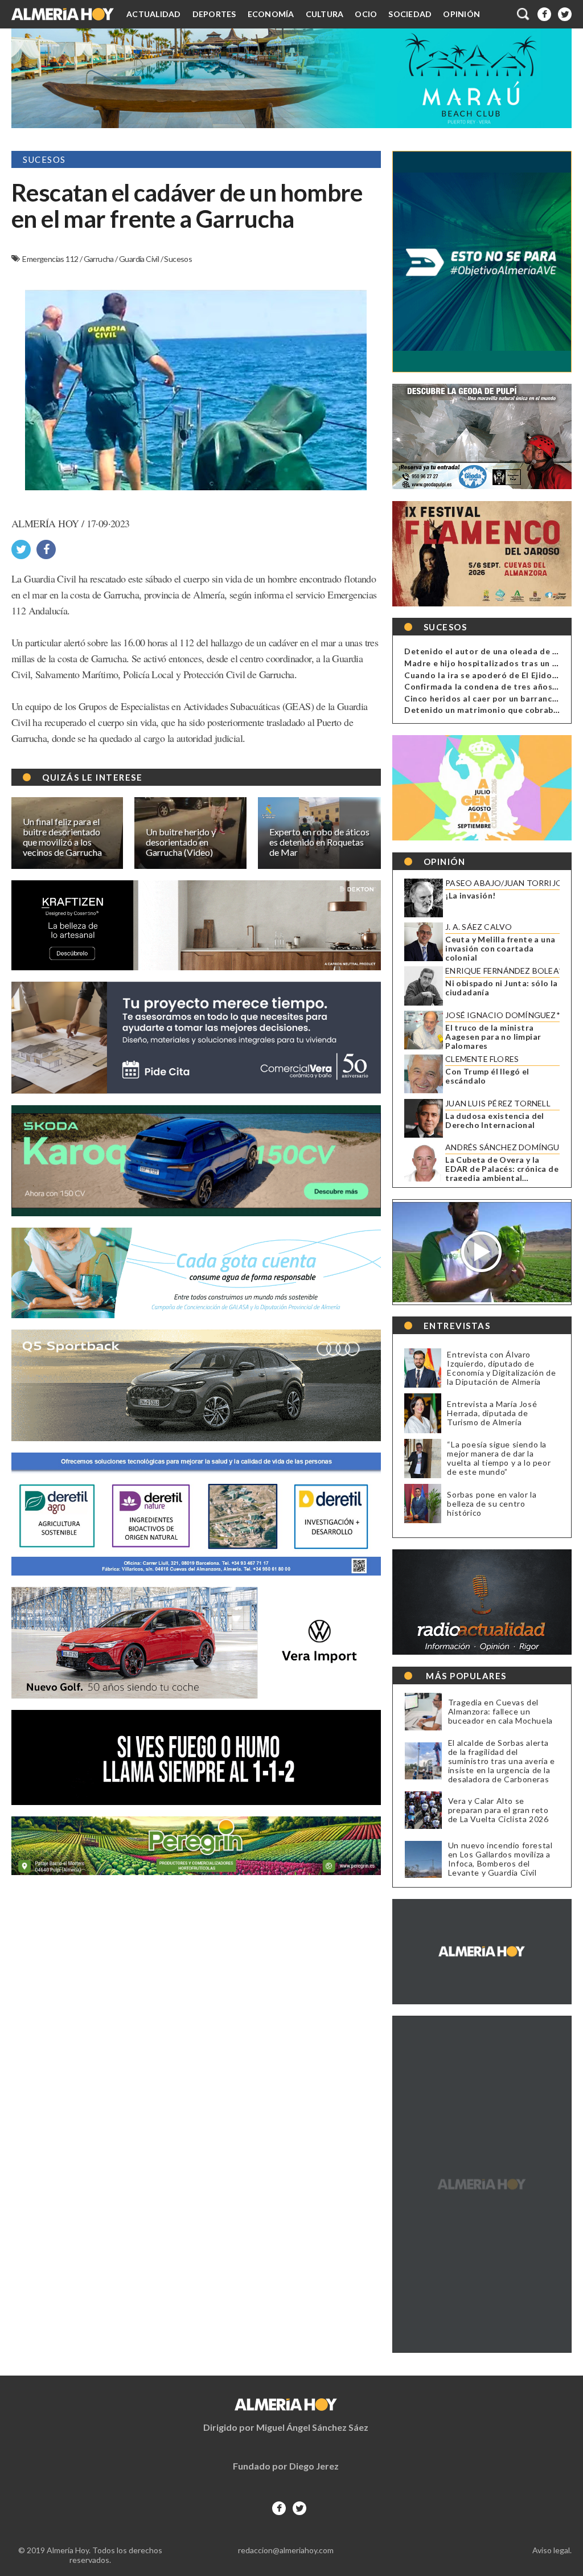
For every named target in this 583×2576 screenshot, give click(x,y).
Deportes (214, 14)
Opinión (461, 14)
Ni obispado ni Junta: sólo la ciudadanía (502, 988)
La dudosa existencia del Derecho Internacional (495, 1121)
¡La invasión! (470, 896)
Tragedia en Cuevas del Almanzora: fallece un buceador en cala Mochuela (500, 1712)
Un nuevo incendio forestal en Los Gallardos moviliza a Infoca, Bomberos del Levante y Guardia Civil (500, 1859)
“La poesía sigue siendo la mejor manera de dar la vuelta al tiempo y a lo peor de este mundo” (499, 1458)
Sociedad (410, 14)
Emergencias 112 (51, 259)
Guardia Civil (140, 259)
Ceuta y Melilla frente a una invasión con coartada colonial (500, 949)
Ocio (366, 14)
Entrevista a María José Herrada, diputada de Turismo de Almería (492, 1413)
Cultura (325, 14)
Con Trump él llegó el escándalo (487, 1076)
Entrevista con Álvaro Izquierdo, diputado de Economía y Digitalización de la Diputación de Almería (501, 1368)
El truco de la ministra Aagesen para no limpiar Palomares (493, 1037)
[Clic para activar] (524, 14)
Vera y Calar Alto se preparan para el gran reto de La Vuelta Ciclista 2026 (498, 1810)
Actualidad (154, 14)
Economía (271, 14)
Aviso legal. (552, 2550)
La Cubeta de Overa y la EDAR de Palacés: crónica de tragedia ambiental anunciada (502, 1169)
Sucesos (178, 259)
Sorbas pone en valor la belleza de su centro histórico (492, 1504)
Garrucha (100, 259)
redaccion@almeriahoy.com (286, 2550)
